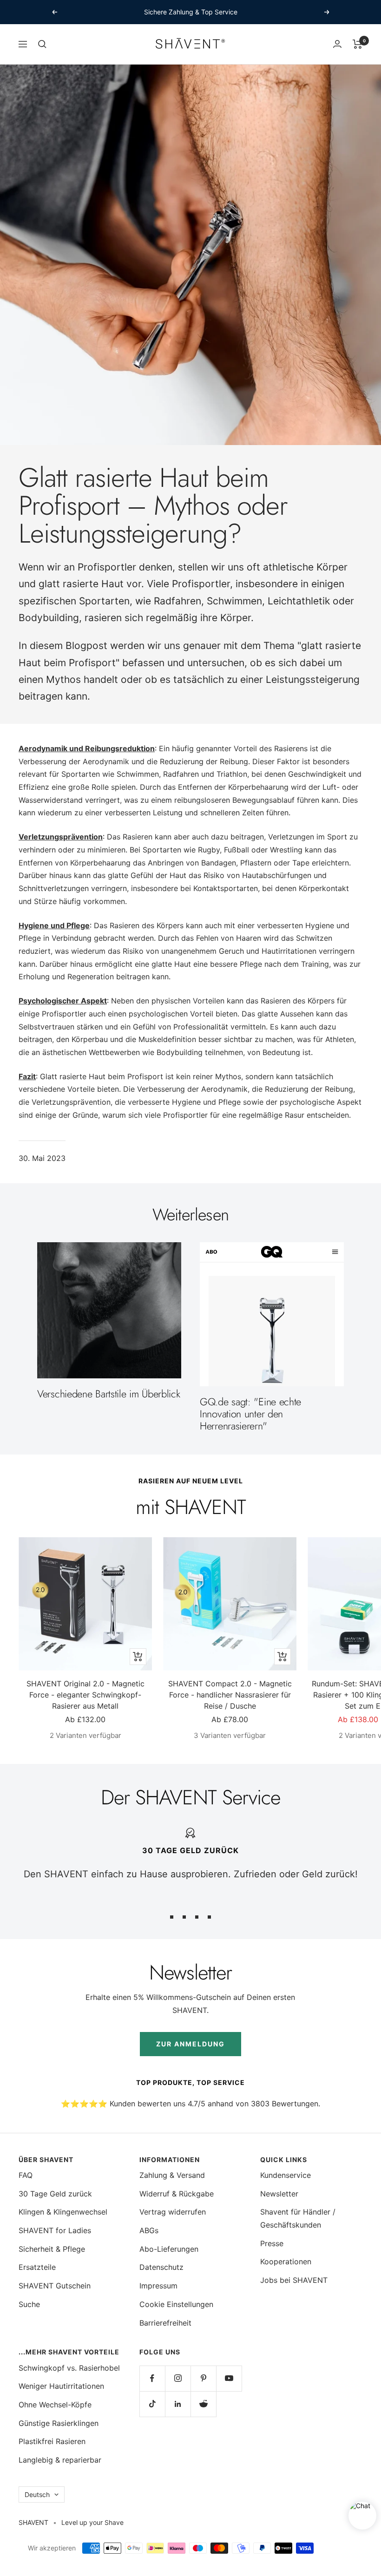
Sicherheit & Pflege (52, 2249)
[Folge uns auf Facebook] (152, 2378)
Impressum (158, 2286)
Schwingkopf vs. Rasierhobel (69, 2368)
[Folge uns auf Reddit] (203, 2404)
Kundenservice (286, 2175)
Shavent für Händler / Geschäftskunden (298, 2218)
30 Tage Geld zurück (55, 2194)
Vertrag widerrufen (173, 2212)
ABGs (149, 2230)
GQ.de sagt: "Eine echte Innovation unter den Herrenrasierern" (250, 1414)
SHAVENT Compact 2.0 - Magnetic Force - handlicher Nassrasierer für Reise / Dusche (230, 1695)
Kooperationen (286, 2261)
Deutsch (37, 2494)
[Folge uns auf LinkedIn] (178, 2404)
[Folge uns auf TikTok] (152, 2404)
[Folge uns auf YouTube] (229, 2378)
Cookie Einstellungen (176, 2304)
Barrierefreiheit (165, 2323)
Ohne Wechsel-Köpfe (55, 2405)
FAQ (26, 2175)
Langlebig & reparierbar (60, 2460)
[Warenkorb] (358, 44)
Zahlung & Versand (172, 2175)
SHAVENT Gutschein (55, 2286)
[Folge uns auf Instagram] (178, 2378)
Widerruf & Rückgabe (177, 2194)
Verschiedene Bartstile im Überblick (109, 1394)
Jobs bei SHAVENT (294, 2280)
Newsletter (279, 2194)
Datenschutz (161, 2267)
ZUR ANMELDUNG (190, 2044)
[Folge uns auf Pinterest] (203, 2378)
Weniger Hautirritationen (61, 2386)
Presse (272, 2243)
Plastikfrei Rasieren (52, 2441)
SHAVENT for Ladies (55, 2230)
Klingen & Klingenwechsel (63, 2212)
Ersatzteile (37, 2267)
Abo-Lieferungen (169, 2249)
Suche (29, 2304)
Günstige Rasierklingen (59, 2423)
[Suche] (42, 44)
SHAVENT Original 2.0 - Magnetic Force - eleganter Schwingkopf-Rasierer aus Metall (85, 1695)
